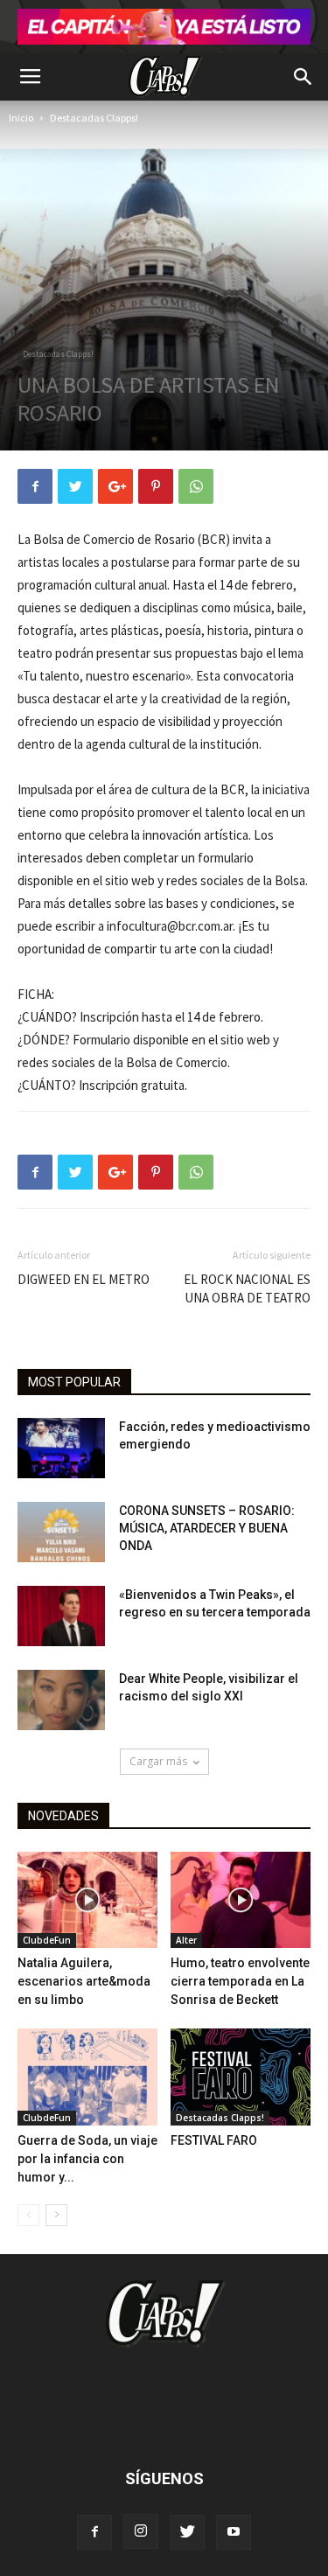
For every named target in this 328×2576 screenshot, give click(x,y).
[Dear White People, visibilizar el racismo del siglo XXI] (61, 1700)
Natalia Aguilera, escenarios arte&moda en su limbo (84, 1981)
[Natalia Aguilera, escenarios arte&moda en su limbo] (87, 1900)
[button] (304, 77)
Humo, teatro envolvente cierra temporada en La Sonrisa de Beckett (240, 1981)
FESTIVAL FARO (214, 2140)
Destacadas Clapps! (94, 118)
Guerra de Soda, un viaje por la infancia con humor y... (87, 2159)
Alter (186, 1940)
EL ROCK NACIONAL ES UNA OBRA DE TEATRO (247, 1288)
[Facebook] (94, 2532)
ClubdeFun (47, 1940)
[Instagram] (141, 2531)
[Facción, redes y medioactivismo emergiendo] (61, 1448)
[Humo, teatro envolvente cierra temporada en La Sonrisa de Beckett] (241, 1900)
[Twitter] (187, 2532)
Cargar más (158, 1761)
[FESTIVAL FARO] (241, 2077)
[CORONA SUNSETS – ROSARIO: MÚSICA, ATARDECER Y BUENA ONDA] (61, 1532)
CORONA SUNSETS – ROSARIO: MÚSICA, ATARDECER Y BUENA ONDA (207, 1528)
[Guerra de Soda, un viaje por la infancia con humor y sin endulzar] (87, 2077)
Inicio (21, 118)
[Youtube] (234, 2532)
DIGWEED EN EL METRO (84, 1279)
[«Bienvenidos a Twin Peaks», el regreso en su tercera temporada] (61, 1616)
